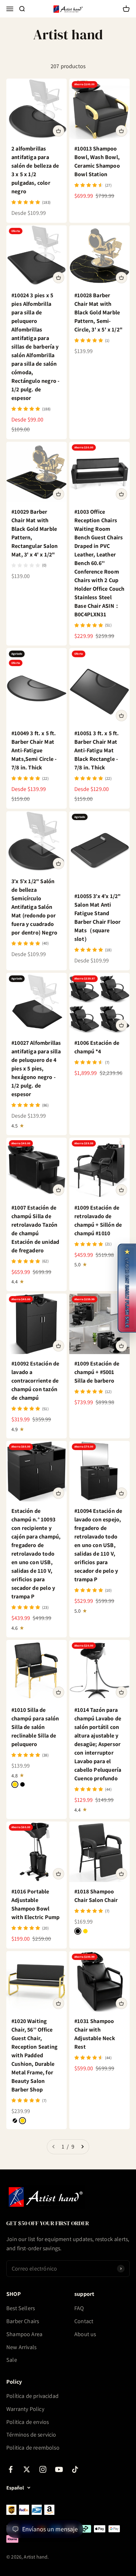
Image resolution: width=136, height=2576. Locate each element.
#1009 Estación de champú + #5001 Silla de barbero (97, 1372)
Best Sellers (21, 2308)
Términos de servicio (31, 2435)
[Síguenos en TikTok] (75, 2469)
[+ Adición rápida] (59, 131)
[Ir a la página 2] (82, 2147)
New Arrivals (21, 2347)
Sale (12, 2360)
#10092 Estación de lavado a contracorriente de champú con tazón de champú (35, 1381)
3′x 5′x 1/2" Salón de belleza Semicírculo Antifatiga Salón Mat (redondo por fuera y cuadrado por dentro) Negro (34, 907)
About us (85, 2334)
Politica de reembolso (33, 2448)
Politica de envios (28, 2422)
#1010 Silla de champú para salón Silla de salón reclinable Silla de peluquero (35, 1727)
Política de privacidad (32, 2396)
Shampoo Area (24, 2334)
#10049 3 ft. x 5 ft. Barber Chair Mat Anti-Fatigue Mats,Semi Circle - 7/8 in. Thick (34, 750)
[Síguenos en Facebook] (11, 2469)
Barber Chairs (23, 2321)
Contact (84, 2321)
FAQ (79, 2308)
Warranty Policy (25, 2409)
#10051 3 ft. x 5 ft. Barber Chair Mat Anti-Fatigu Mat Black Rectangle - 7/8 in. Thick (97, 750)
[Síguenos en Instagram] (43, 2469)
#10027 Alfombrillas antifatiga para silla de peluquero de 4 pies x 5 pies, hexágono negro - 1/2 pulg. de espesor (36, 1068)
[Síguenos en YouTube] (59, 2469)
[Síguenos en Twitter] (27, 2469)
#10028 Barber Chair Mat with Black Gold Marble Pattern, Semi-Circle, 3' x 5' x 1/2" (98, 312)
